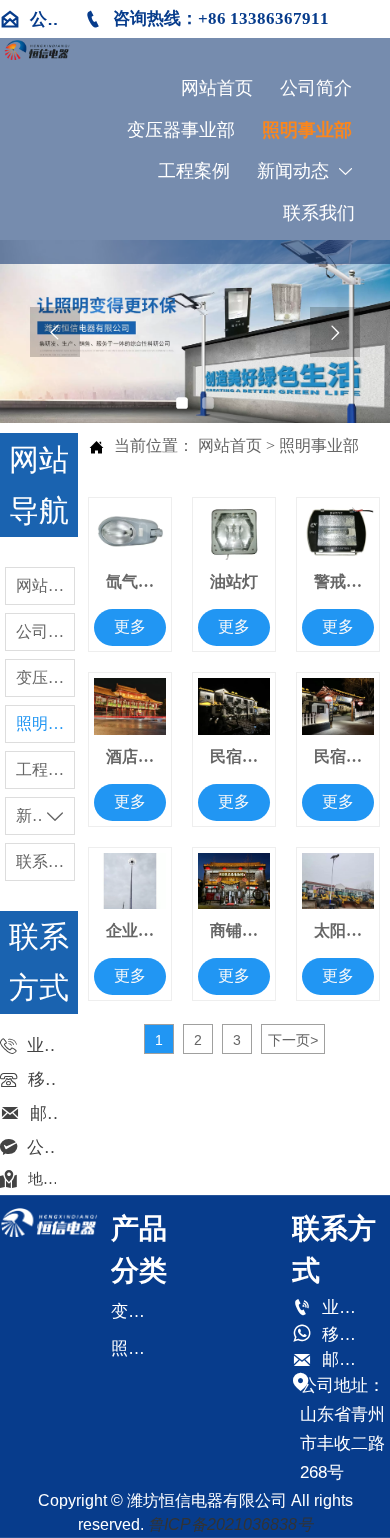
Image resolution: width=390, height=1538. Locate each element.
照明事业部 (319, 445)
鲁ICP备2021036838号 (230, 1524)
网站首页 (230, 445)
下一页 (293, 1040)
